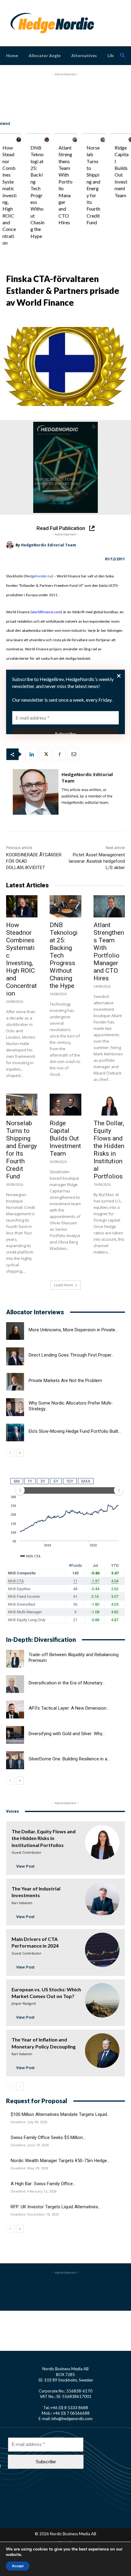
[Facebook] (59, 754)
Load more (64, 1285)
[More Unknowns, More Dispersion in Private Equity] (15, 1331)
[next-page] (20, 1453)
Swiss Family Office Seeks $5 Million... (48, 2137)
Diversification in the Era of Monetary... (67, 1683)
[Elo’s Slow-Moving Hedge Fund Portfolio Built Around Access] (15, 1433)
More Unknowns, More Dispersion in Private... (73, 1330)
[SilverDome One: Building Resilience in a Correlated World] (15, 1760)
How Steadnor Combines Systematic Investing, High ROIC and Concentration (9, 195)
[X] (45, 754)
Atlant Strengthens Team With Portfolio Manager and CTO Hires (109, 952)
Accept (18, 2566)
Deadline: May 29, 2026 (29, 2168)
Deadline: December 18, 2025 (35, 2214)
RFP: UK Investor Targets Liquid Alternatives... (56, 2207)
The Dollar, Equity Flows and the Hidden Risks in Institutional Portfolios (109, 1150)
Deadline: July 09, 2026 (29, 2122)
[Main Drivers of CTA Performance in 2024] (102, 1950)
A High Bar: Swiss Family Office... (43, 2184)
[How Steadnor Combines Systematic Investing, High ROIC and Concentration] (19, 140)
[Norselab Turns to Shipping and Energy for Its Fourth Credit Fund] (103, 140)
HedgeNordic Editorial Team (49, 545)
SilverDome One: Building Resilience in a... (69, 1759)
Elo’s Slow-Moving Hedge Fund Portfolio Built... (75, 1431)
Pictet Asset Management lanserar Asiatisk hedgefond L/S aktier (97, 861)
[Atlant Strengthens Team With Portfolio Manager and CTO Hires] (75, 140)
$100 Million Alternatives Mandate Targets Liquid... (60, 2114)
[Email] (73, 754)
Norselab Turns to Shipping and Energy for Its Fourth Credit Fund (21, 1150)
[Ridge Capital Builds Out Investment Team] (65, 1105)
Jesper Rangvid (24, 2003)
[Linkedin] (31, 754)
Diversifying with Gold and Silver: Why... (67, 1734)
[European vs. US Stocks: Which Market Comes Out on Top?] (102, 2000)
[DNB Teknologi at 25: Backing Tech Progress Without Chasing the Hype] (47, 140)
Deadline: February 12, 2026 (34, 2191)
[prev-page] (10, 1453)
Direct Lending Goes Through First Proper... (71, 1355)
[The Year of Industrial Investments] (102, 1899)
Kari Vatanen (22, 1903)
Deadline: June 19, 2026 (30, 2145)
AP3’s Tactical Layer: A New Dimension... (69, 1708)
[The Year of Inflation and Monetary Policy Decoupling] (102, 2050)
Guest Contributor (27, 1852)
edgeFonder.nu (40, 576)
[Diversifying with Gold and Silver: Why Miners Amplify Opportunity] (15, 1735)
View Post (25, 1866)
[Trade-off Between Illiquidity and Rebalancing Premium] (15, 1659)
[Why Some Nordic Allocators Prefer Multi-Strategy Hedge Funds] (15, 1407)
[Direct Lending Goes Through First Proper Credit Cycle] (15, 1356)
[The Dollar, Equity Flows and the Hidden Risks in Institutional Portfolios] (109, 1105)
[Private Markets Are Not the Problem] (15, 1382)
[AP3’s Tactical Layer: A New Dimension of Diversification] (15, 1709)
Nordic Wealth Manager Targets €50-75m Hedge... (60, 2161)
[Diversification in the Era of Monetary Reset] (15, 1684)
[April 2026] (65, 467)
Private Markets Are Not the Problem (65, 1381)
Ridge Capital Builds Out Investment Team (65, 1138)
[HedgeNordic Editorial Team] (11, 545)
